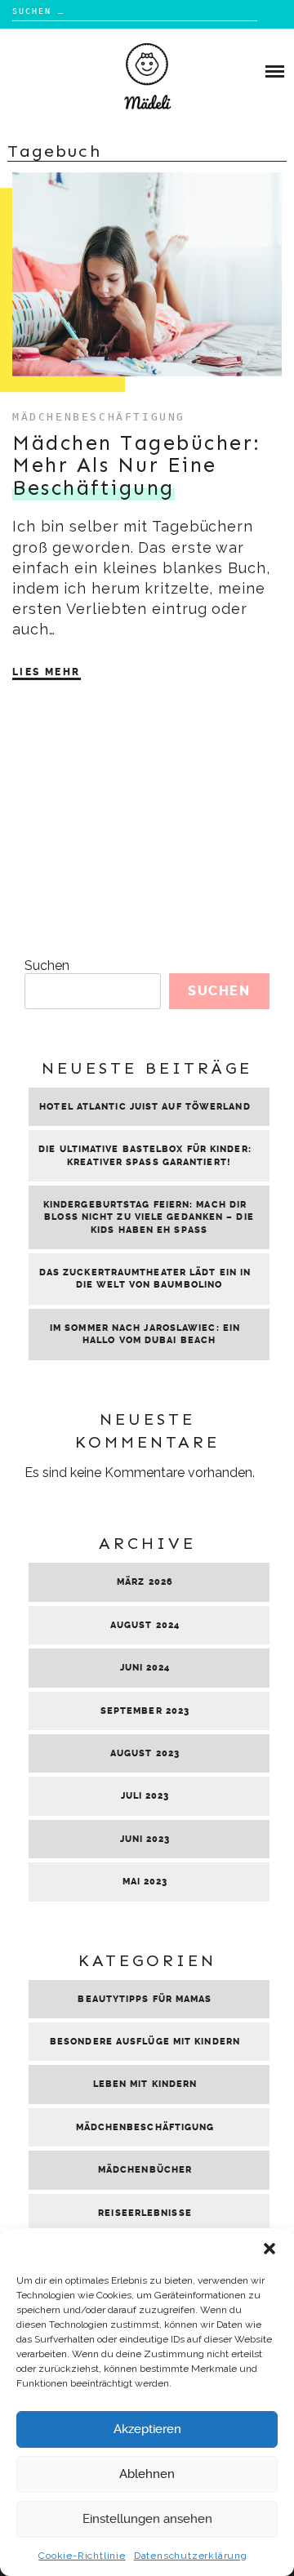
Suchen (47, 965)
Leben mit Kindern (145, 2084)
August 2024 (145, 1625)
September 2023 (145, 1711)
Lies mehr (47, 672)
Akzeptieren (147, 2429)
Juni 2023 (145, 1839)
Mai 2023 (145, 1882)
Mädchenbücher (145, 2170)
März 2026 (145, 1582)
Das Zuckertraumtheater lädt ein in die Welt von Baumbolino (145, 1279)
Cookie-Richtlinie (82, 2556)
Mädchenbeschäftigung (99, 417)
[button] (269, 2249)
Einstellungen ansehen (147, 2519)
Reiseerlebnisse (145, 2213)
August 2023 (145, 1753)
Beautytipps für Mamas (145, 1999)
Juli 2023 (145, 1796)
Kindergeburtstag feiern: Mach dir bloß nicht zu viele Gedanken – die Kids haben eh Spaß (149, 1217)
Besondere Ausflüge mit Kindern (145, 2042)
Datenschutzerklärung (191, 2556)
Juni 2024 (145, 1668)
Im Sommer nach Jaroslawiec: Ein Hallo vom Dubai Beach (145, 1334)
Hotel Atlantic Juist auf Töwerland (145, 1107)
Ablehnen (147, 2474)
